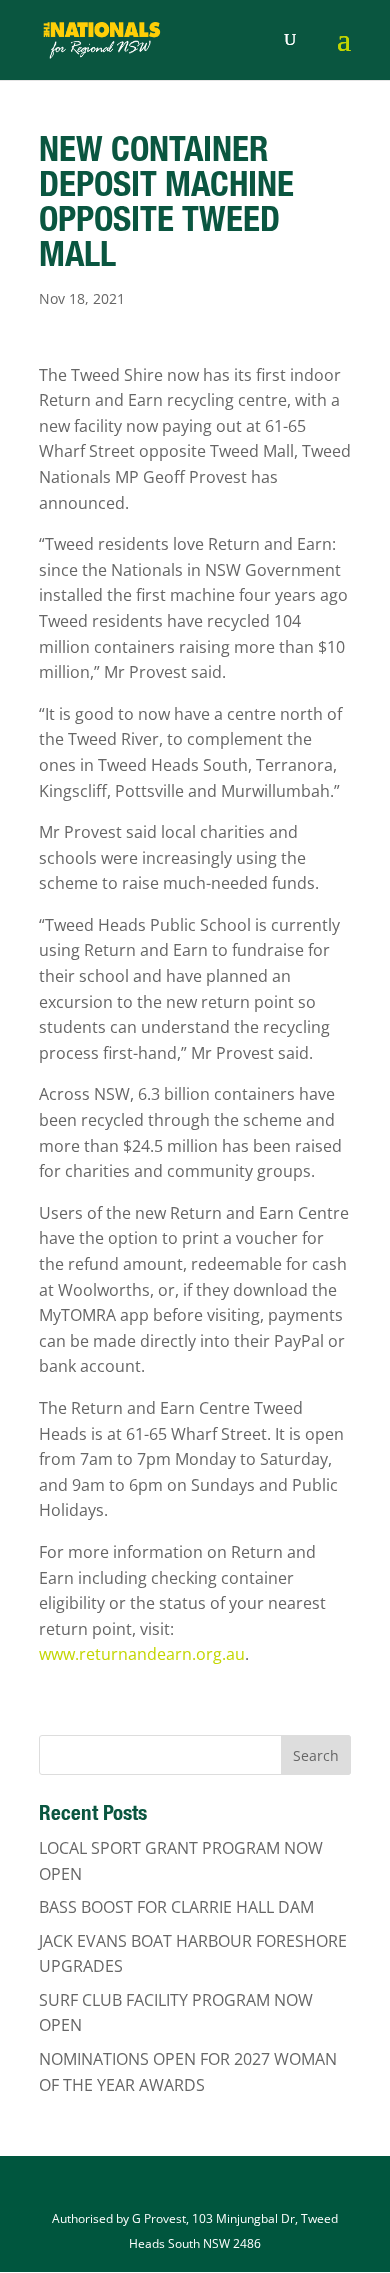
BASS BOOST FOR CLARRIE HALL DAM (176, 1907)
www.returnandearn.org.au (142, 1654)
